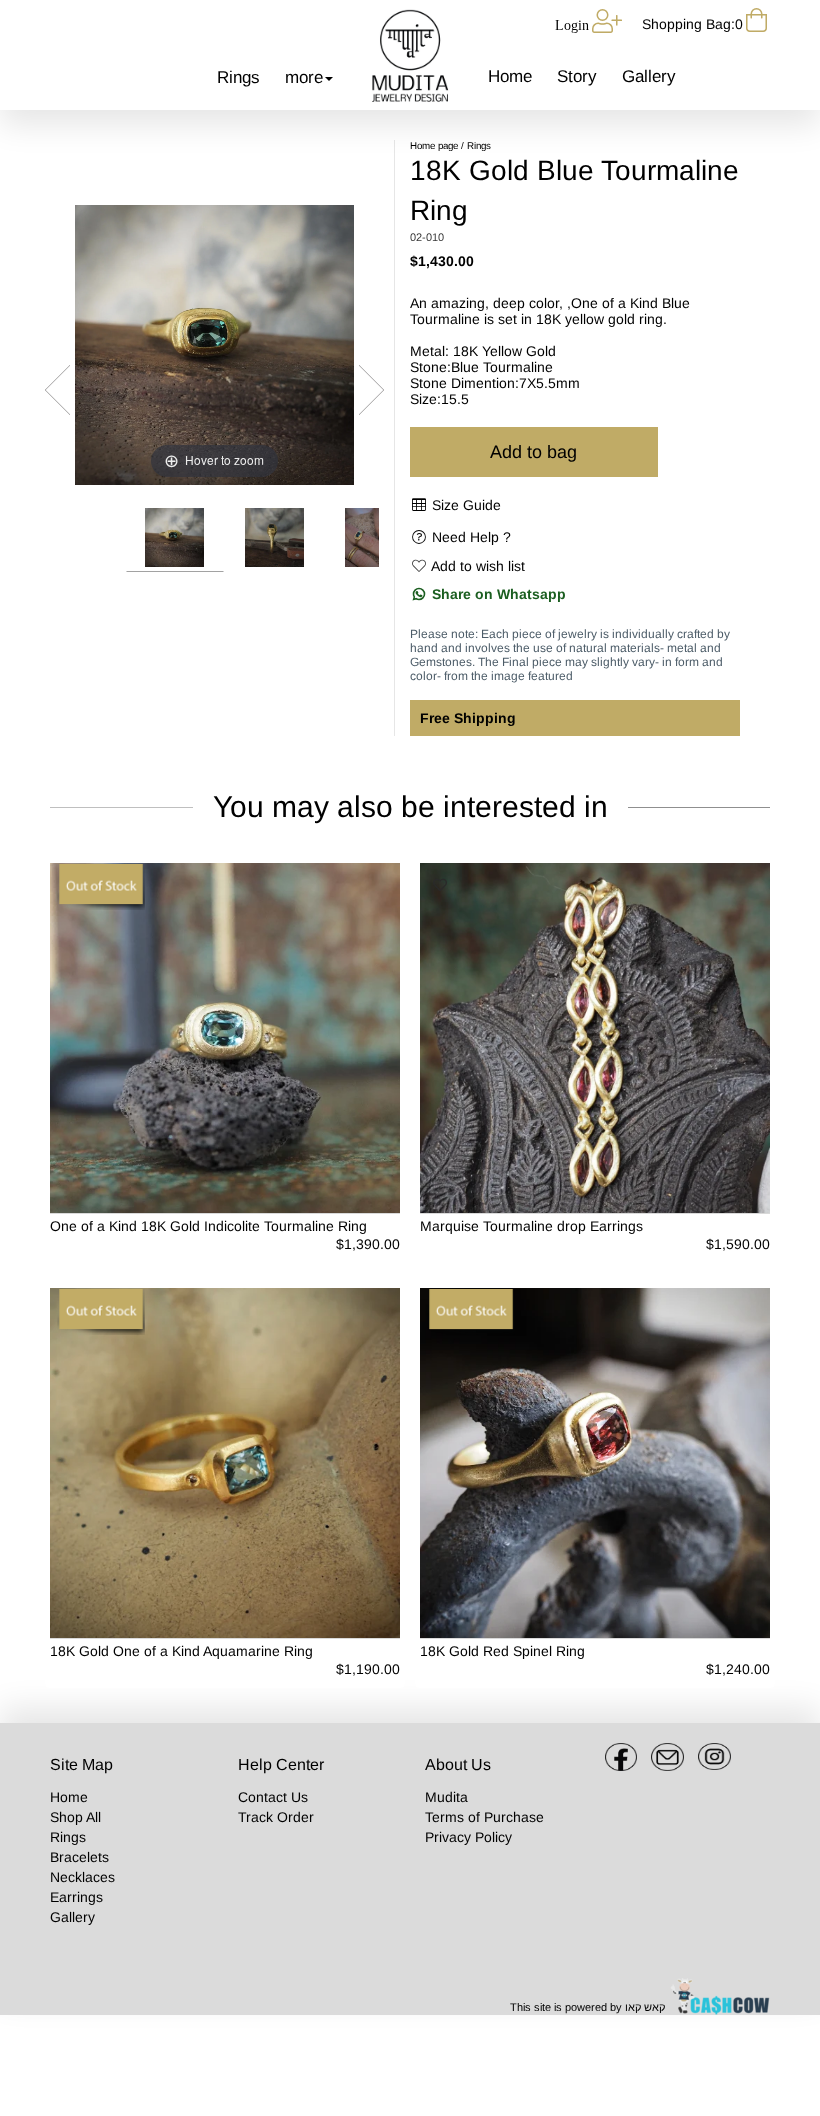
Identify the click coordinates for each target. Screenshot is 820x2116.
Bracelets (79, 1857)
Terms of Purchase (484, 1817)
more (304, 77)
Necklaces (82, 1877)
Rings (238, 77)
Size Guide (466, 505)
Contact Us (273, 1797)
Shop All (75, 1817)
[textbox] (504, 1817)
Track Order (276, 1817)
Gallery (649, 76)
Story (577, 76)
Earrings (76, 1897)
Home (510, 76)
